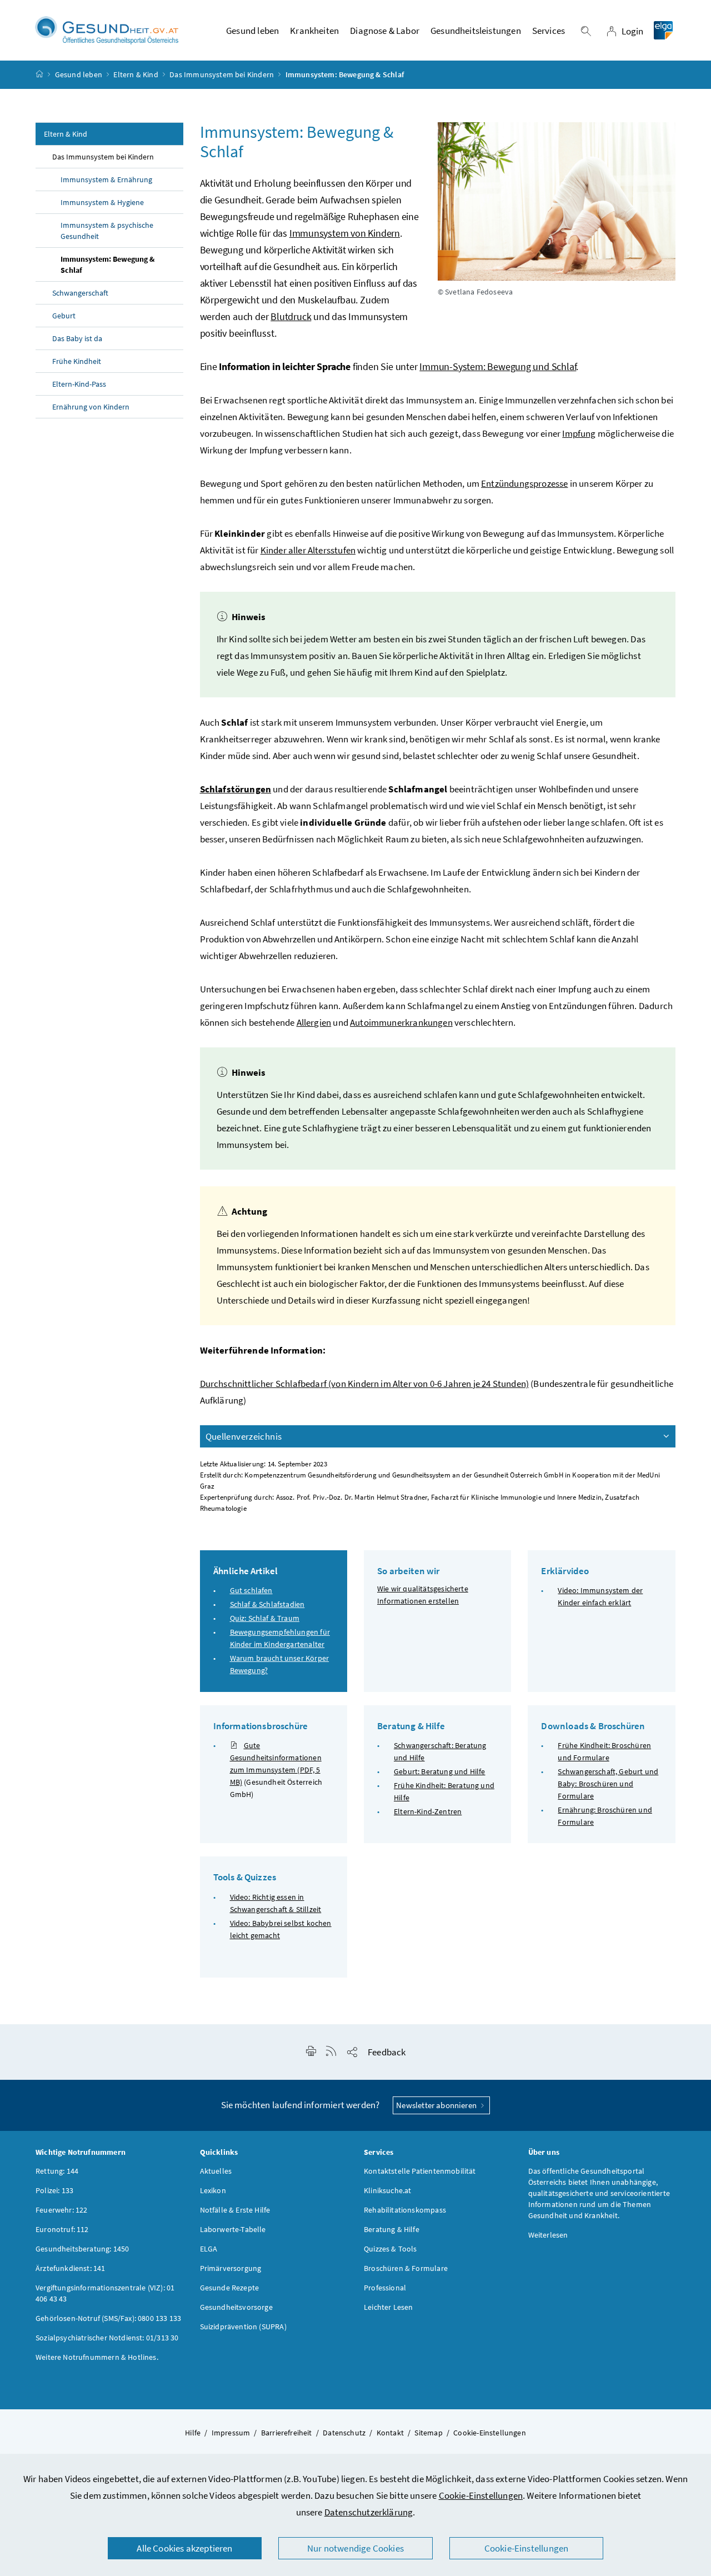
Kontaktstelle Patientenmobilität (420, 2171)
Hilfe (193, 2433)
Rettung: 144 (57, 2171)
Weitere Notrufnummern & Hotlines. (97, 2357)
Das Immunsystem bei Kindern (222, 74)
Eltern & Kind (136, 74)
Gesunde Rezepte (230, 2288)
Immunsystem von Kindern (345, 233)
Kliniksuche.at (387, 2190)
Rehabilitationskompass (405, 2210)
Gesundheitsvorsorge (236, 2307)
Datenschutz (344, 2433)
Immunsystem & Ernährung (106, 179)
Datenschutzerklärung (369, 2512)
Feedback (387, 2052)
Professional (385, 2288)
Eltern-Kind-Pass (79, 384)
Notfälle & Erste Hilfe (235, 2210)
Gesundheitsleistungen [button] (476, 31)
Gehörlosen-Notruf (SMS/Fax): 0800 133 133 (108, 2318)
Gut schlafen (251, 1590)
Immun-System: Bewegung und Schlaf (498, 366)
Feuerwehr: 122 (61, 2210)
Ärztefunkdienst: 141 (71, 2268)
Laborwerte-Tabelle (233, 2229)
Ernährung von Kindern (91, 407)
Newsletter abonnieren (437, 2105)
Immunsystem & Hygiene (102, 202)
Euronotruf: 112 (62, 2229)
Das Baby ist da (77, 338)
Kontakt (390, 2433)
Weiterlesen (548, 2235)
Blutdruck (291, 316)
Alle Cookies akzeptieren (184, 2548)
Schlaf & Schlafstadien (267, 1604)
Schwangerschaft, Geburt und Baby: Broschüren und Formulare (608, 1784)
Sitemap (428, 2433)
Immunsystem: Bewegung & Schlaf (107, 264)
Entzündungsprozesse (524, 483)
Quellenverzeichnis (244, 1436)
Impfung (579, 433)
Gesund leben (79, 74)
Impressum (231, 2433)
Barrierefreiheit (287, 2433)
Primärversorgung (231, 2268)
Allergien (314, 1022)
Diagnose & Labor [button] (385, 31)
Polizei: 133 (54, 2190)
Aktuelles (216, 2171)
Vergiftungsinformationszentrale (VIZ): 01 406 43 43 (105, 2293)
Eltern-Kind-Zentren (428, 1811)
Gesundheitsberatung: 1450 (82, 2249)
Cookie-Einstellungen (481, 2495)
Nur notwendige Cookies (355, 2548)
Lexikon (213, 2190)
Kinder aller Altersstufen (308, 550)
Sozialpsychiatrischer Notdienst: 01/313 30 (107, 2338)
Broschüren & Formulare (406, 2268)
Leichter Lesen (388, 2307)
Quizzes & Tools (390, 2249)
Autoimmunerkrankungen (401, 1022)
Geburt (64, 316)
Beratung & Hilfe (392, 2229)
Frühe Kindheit (77, 361)
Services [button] (549, 31)
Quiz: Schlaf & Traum (265, 1618)
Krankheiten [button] (314, 31)
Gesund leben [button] (252, 31)
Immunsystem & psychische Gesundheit (107, 231)
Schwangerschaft (80, 293)
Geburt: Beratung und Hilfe (440, 1771)
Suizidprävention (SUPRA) (243, 2327)
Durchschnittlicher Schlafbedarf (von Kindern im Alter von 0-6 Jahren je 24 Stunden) (365, 1384)
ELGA (209, 2249)
